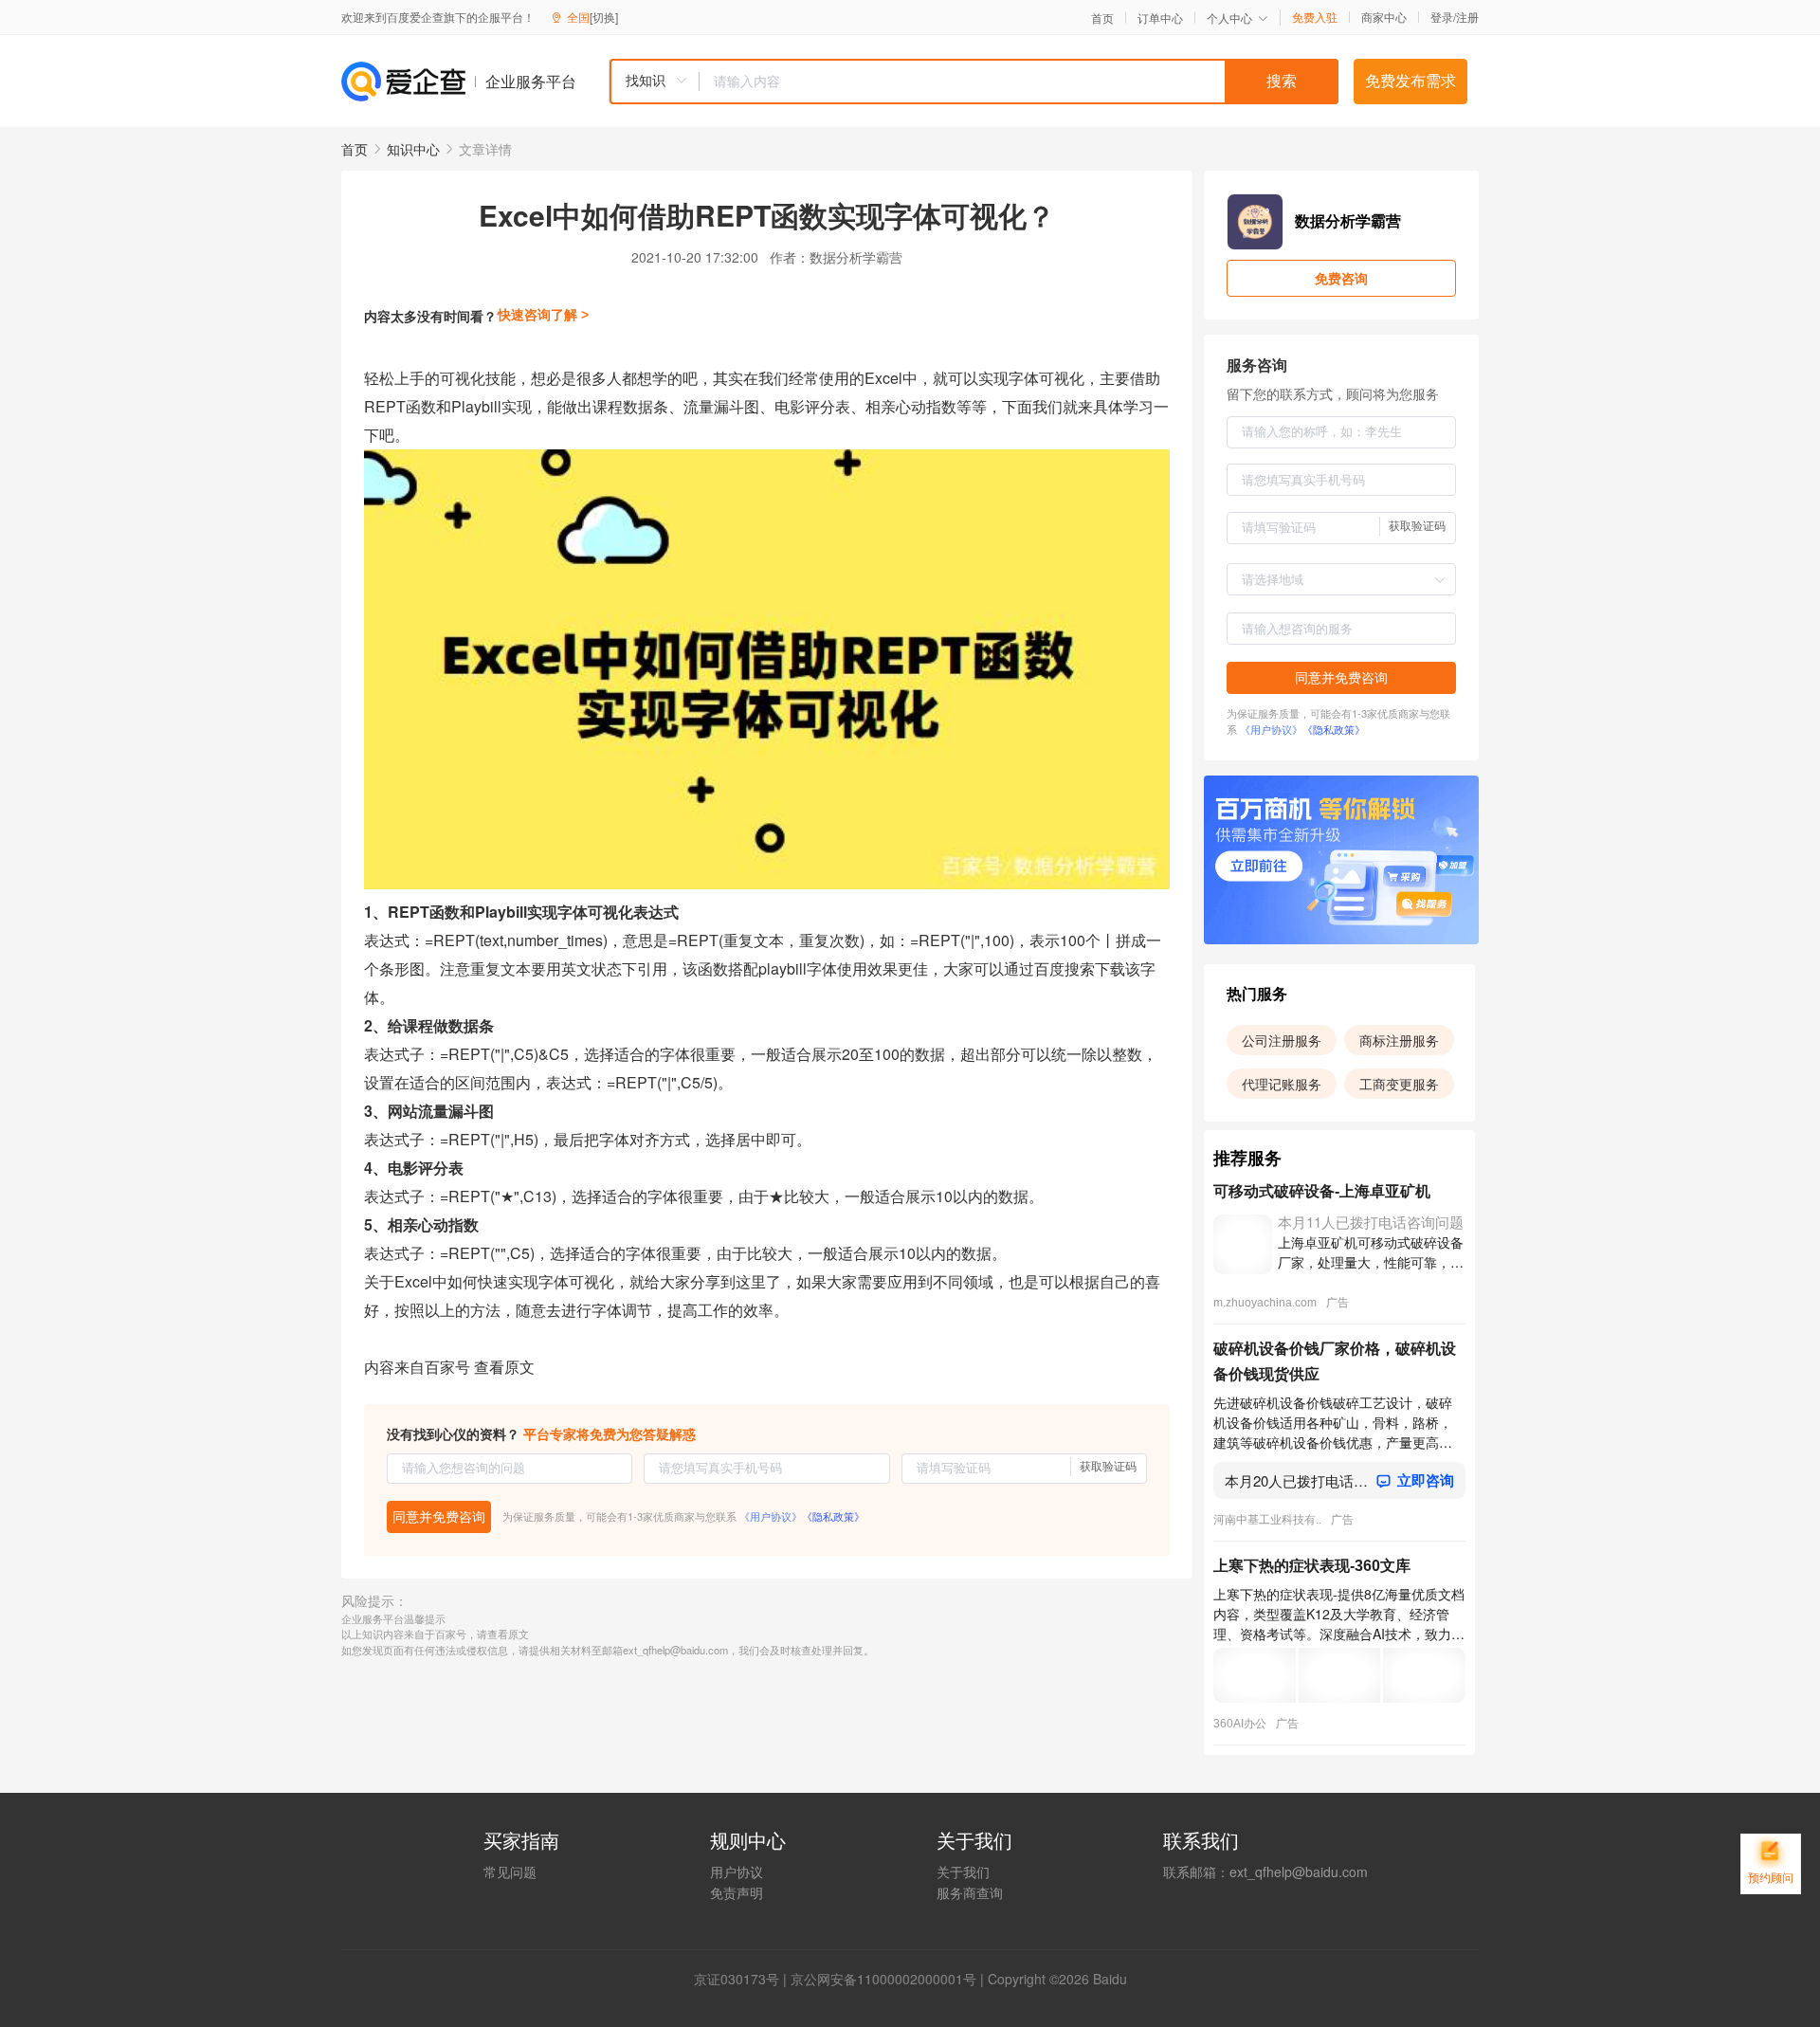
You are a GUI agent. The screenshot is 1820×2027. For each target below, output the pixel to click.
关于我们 (963, 1872)
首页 (1102, 18)
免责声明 (737, 1892)
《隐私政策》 (833, 1516)
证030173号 (743, 1979)
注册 (1467, 17)
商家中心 (1384, 17)
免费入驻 (1315, 17)
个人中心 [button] (1229, 18)
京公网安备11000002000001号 (883, 1979)
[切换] (604, 17)
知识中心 (413, 149)
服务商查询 (970, 1892)
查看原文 (504, 1367)
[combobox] (974, 82)
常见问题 (510, 1872)
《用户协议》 (771, 1516)
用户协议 (737, 1872)
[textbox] (1019, 82)
